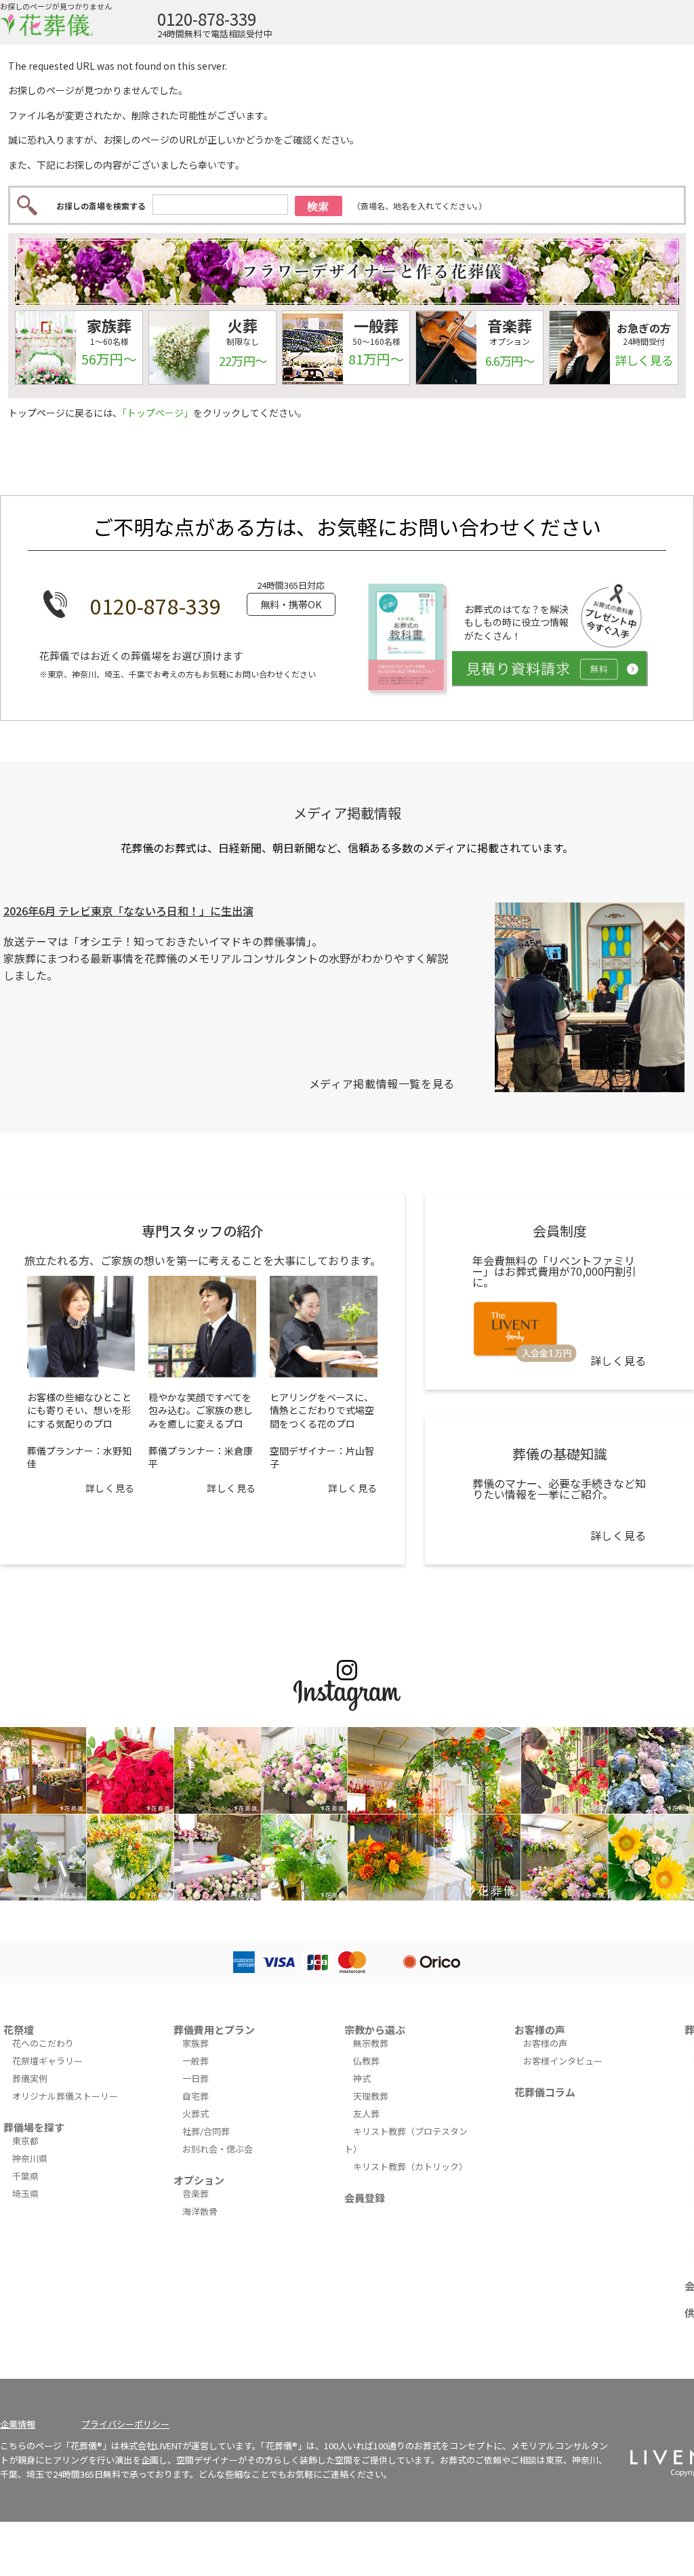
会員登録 (365, 2198)
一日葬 (196, 2078)
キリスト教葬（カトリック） (410, 2166)
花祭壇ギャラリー (47, 2061)
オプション (199, 2180)
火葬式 (196, 2114)
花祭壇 (19, 2030)
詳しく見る (110, 1488)
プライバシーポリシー (125, 2424)
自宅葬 (196, 2096)
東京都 (25, 2141)
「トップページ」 (158, 413)
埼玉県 (25, 2194)
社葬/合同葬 (206, 2131)
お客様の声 (540, 2030)
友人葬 (366, 2114)
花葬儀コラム (545, 2092)
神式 (362, 2078)
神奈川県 (30, 2158)
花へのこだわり (43, 2043)
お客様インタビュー (563, 2061)
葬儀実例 (30, 2078)
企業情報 (18, 2424)
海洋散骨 (200, 2211)
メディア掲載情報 (347, 813)
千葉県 (25, 2176)
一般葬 (196, 2061)
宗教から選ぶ (375, 2030)
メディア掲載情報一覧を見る (382, 1083)
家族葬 (196, 2043)
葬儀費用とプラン (214, 2030)
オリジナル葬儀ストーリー (65, 2096)
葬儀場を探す (34, 2127)
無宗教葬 (371, 2043)
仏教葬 (366, 2061)
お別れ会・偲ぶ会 (218, 2149)
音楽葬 (196, 2194)
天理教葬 (371, 2096)
